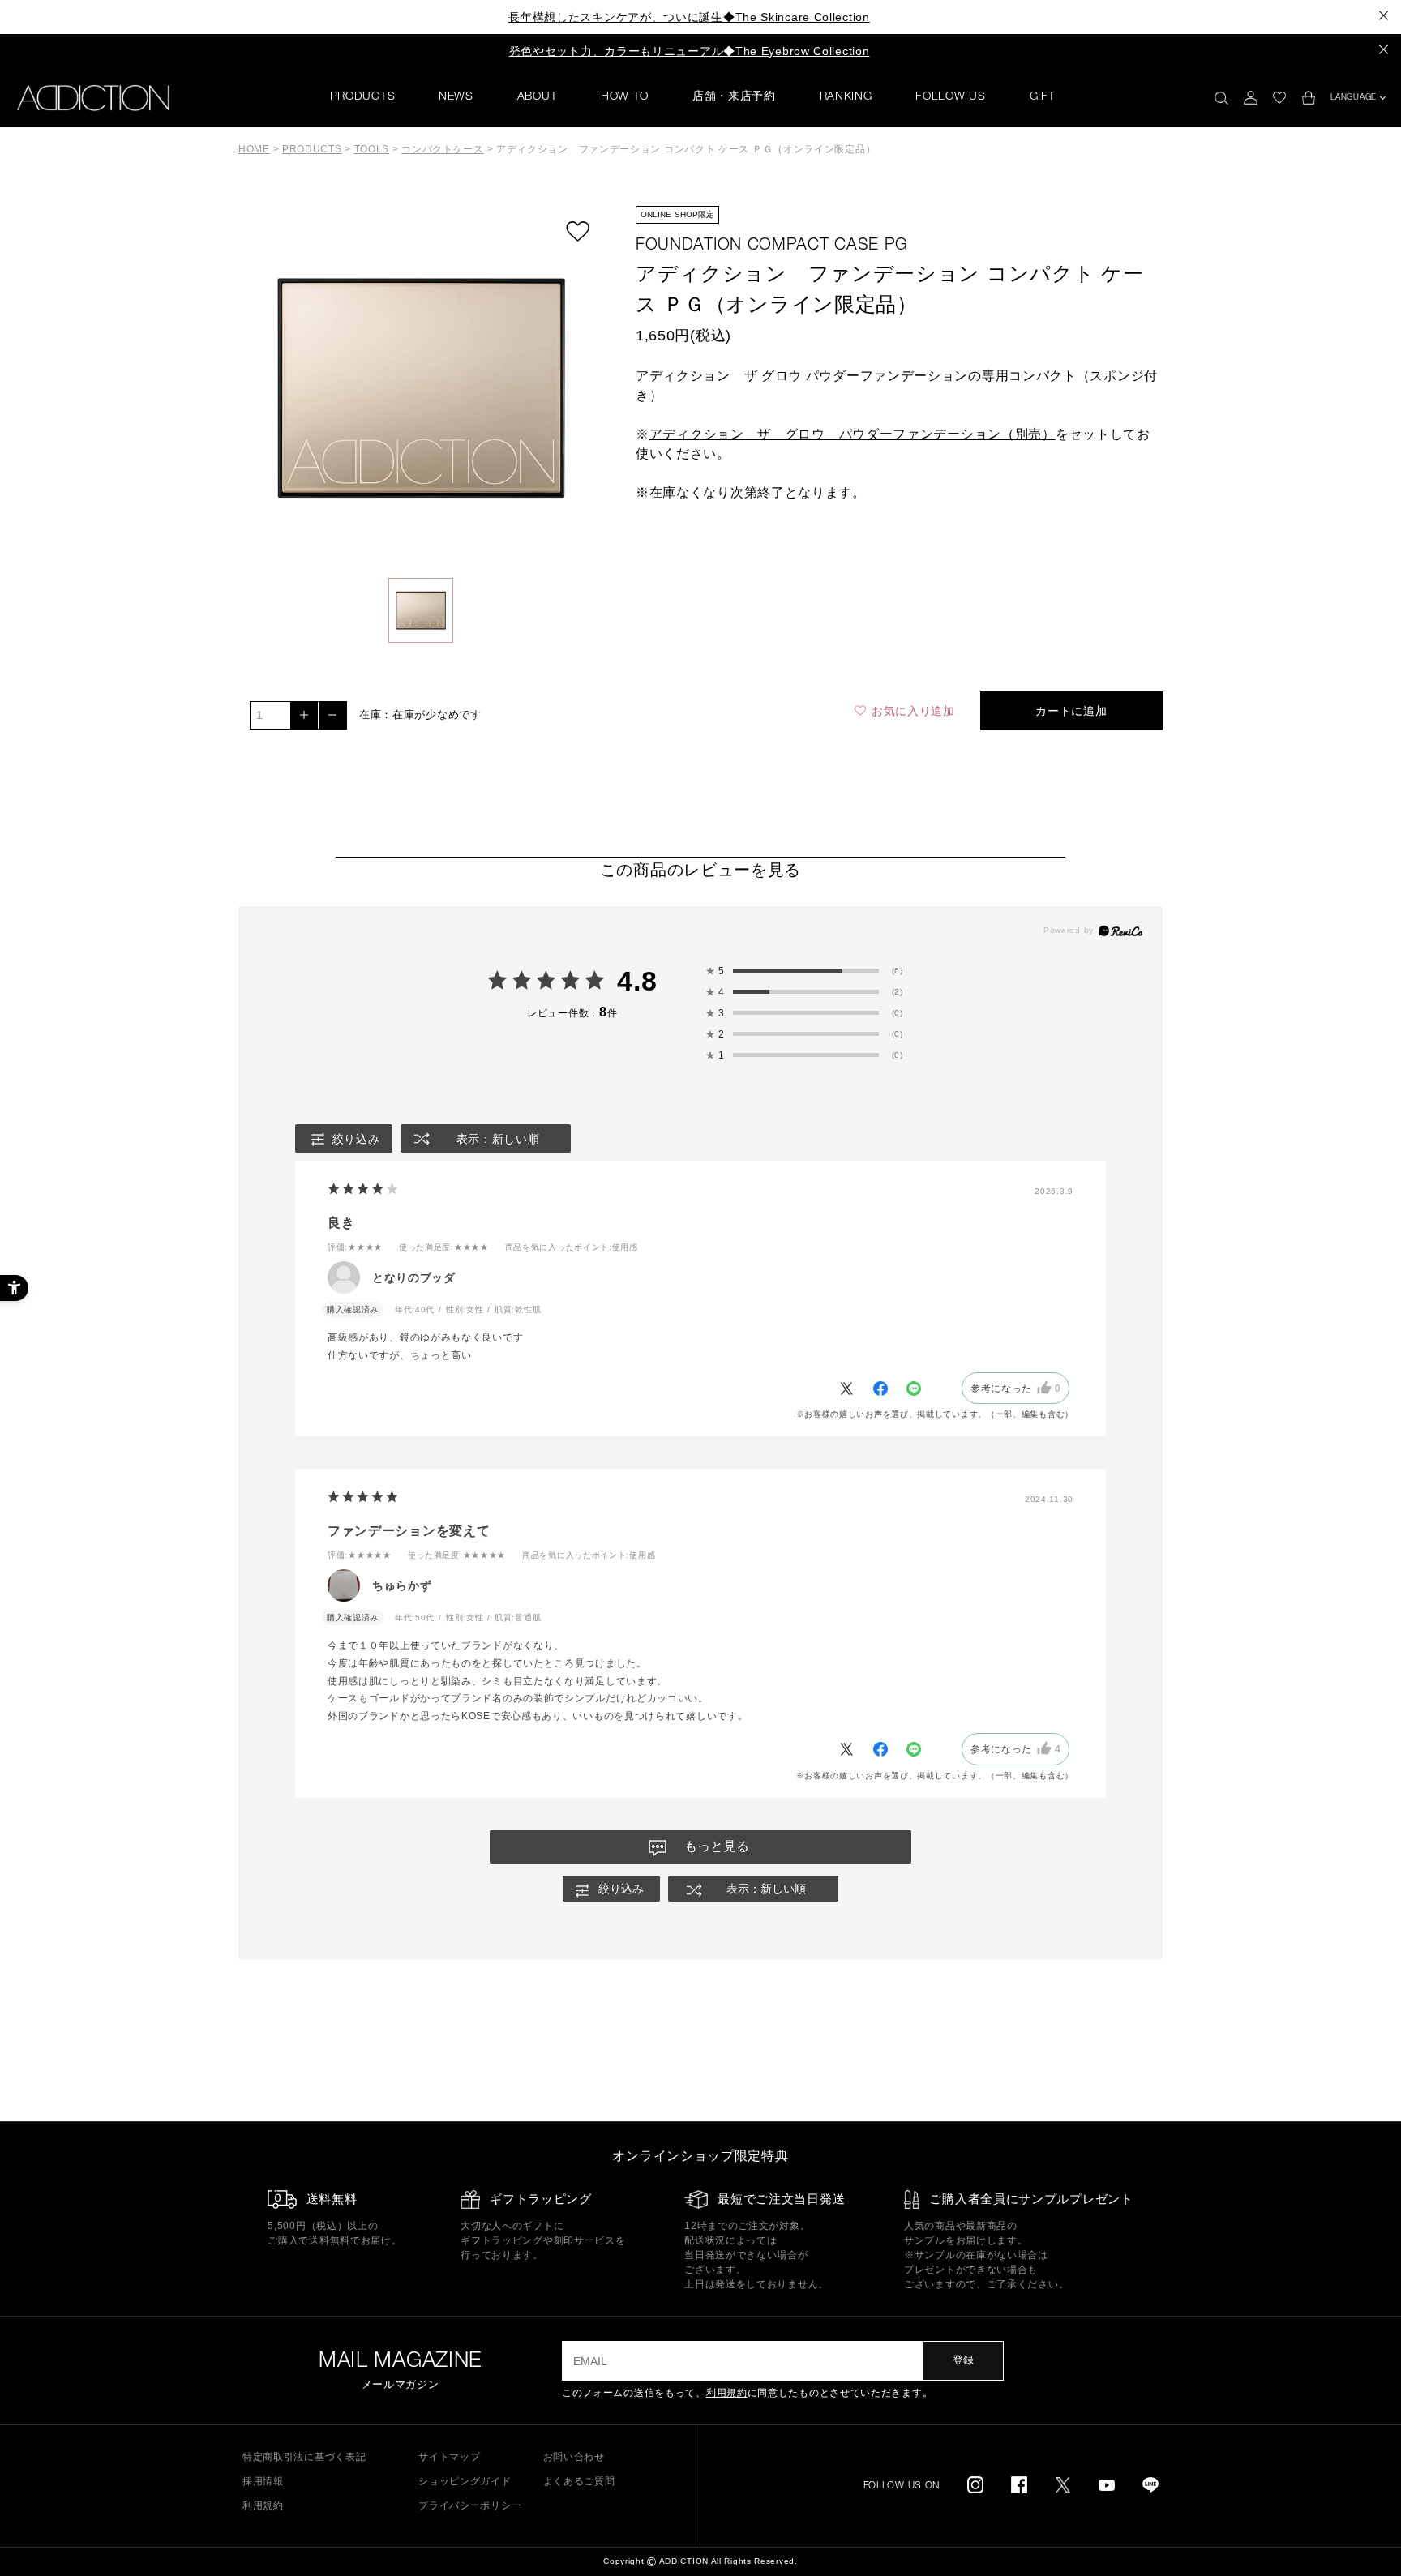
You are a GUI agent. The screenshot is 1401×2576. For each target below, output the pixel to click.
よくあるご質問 (579, 2481)
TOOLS (372, 149)
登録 (963, 2360)
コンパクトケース (443, 149)
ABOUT (538, 97)
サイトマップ (449, 2457)
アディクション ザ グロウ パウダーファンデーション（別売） (853, 434)
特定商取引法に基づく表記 (304, 2457)
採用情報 (263, 2481)
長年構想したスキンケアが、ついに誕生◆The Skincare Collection (689, 17)
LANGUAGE (1354, 98)
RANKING (846, 97)
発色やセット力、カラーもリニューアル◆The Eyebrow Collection (690, 51)
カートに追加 (1071, 711)
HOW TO (625, 97)
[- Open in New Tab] (855, 1388)
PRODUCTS (363, 97)
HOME (254, 149)
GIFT (1043, 97)
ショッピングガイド (465, 2481)
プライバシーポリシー (470, 2505)
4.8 (637, 981)
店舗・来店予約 (734, 97)
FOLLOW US (950, 97)
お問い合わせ (574, 2457)
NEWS (456, 97)
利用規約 (727, 2393)
